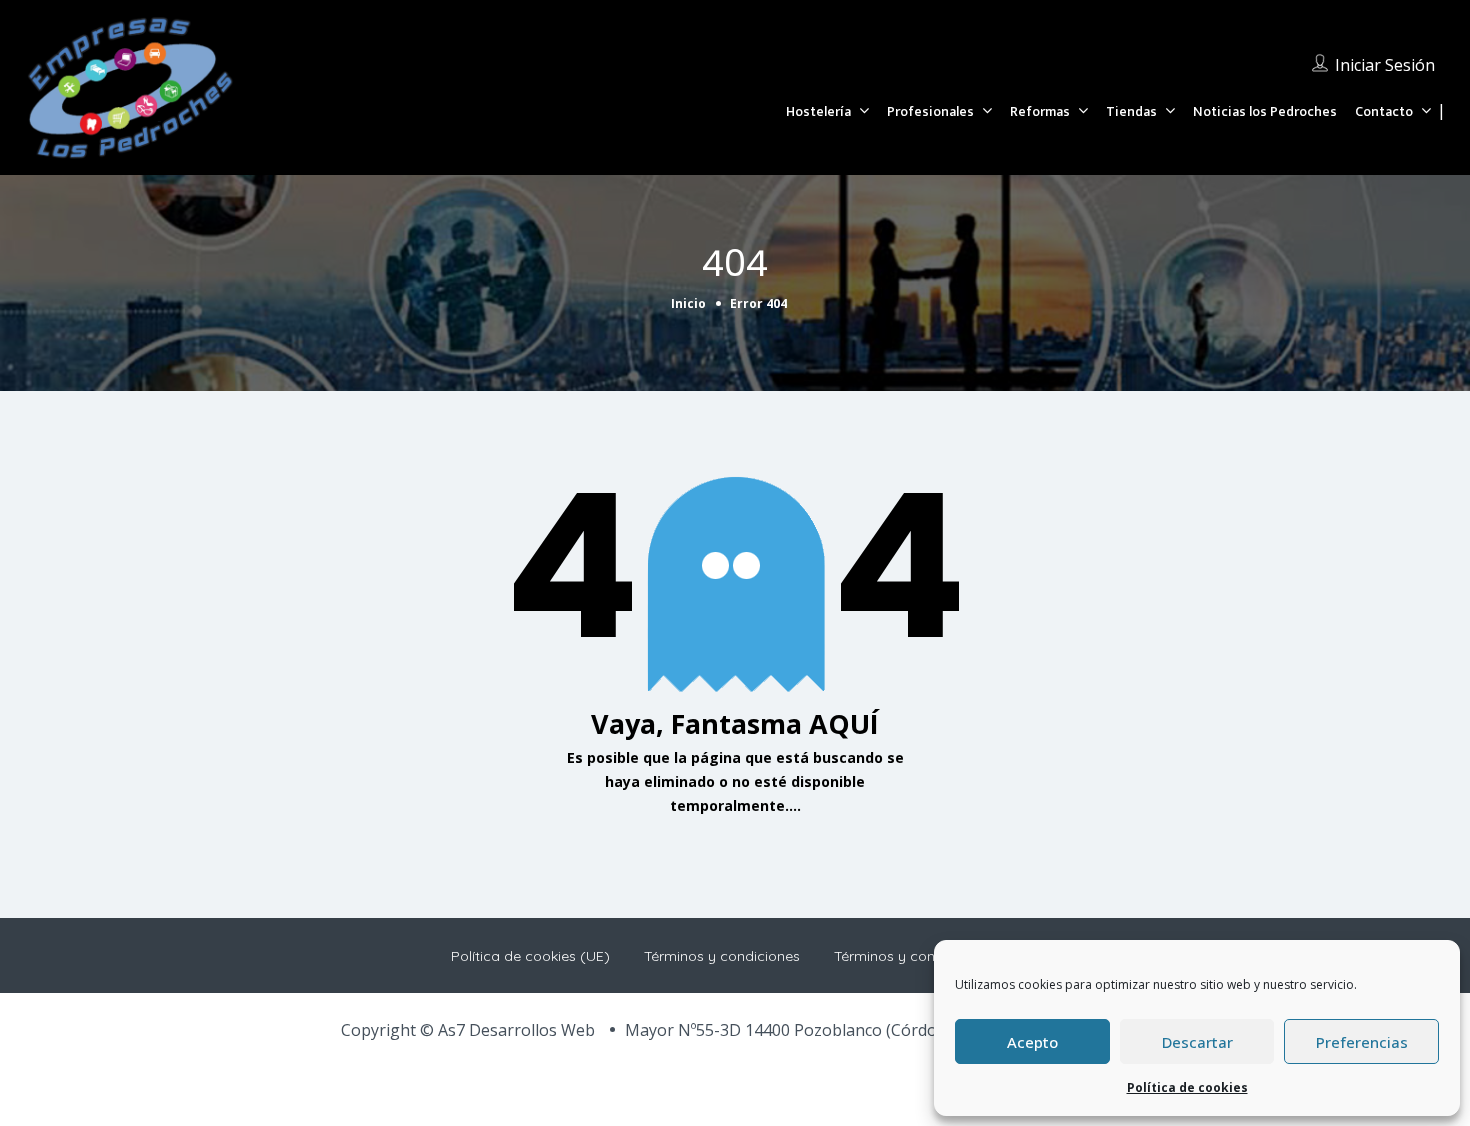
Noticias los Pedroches (1265, 111)
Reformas (1040, 111)
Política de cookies (1187, 1087)
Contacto (1384, 111)
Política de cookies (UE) (530, 956)
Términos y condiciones (722, 956)
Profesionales (930, 111)
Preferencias (1362, 1042)
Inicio (688, 303)
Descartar (1197, 1042)
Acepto (1032, 1042)
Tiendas (1131, 111)
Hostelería (818, 111)
